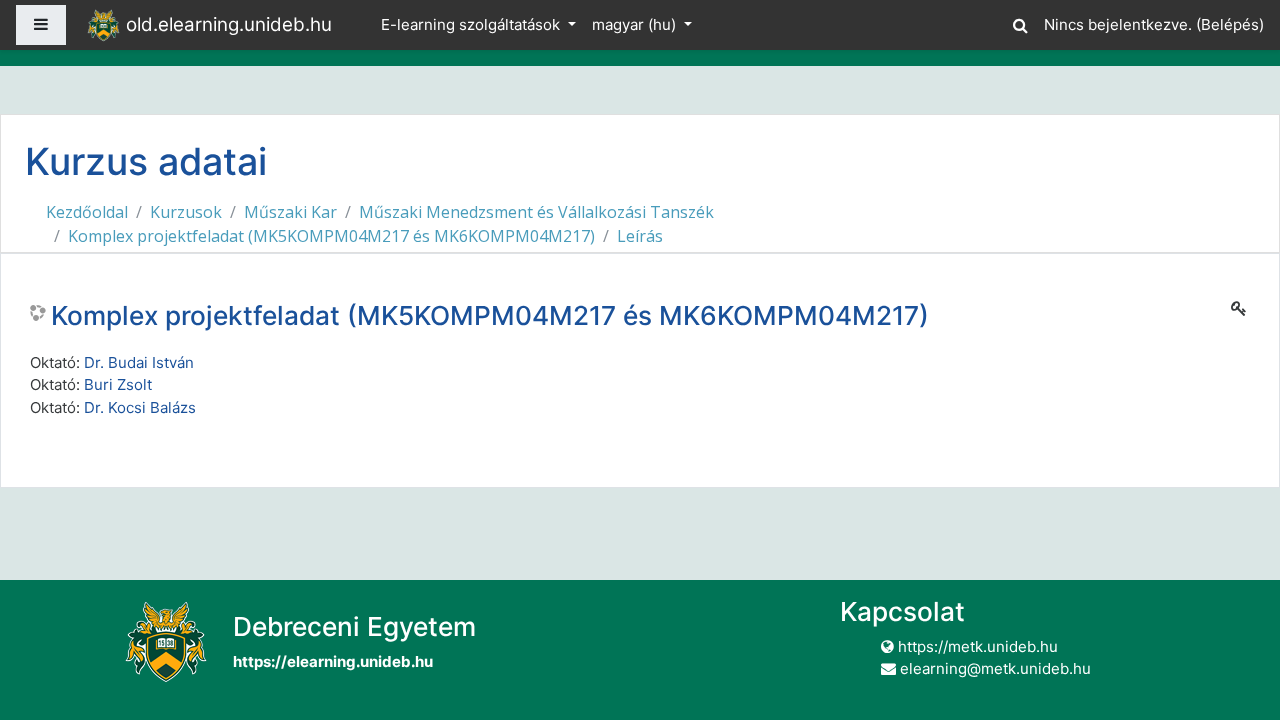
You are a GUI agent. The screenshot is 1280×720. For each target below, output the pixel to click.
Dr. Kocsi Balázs (140, 407)
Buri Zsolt (118, 384)
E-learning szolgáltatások (472, 24)
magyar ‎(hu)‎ (636, 24)
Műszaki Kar (290, 212)
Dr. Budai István (139, 362)
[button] (1020, 22)
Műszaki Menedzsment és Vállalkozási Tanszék (536, 212)
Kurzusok (186, 212)
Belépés (1230, 24)
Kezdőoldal (87, 212)
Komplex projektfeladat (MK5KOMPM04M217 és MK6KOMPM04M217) (331, 236)
